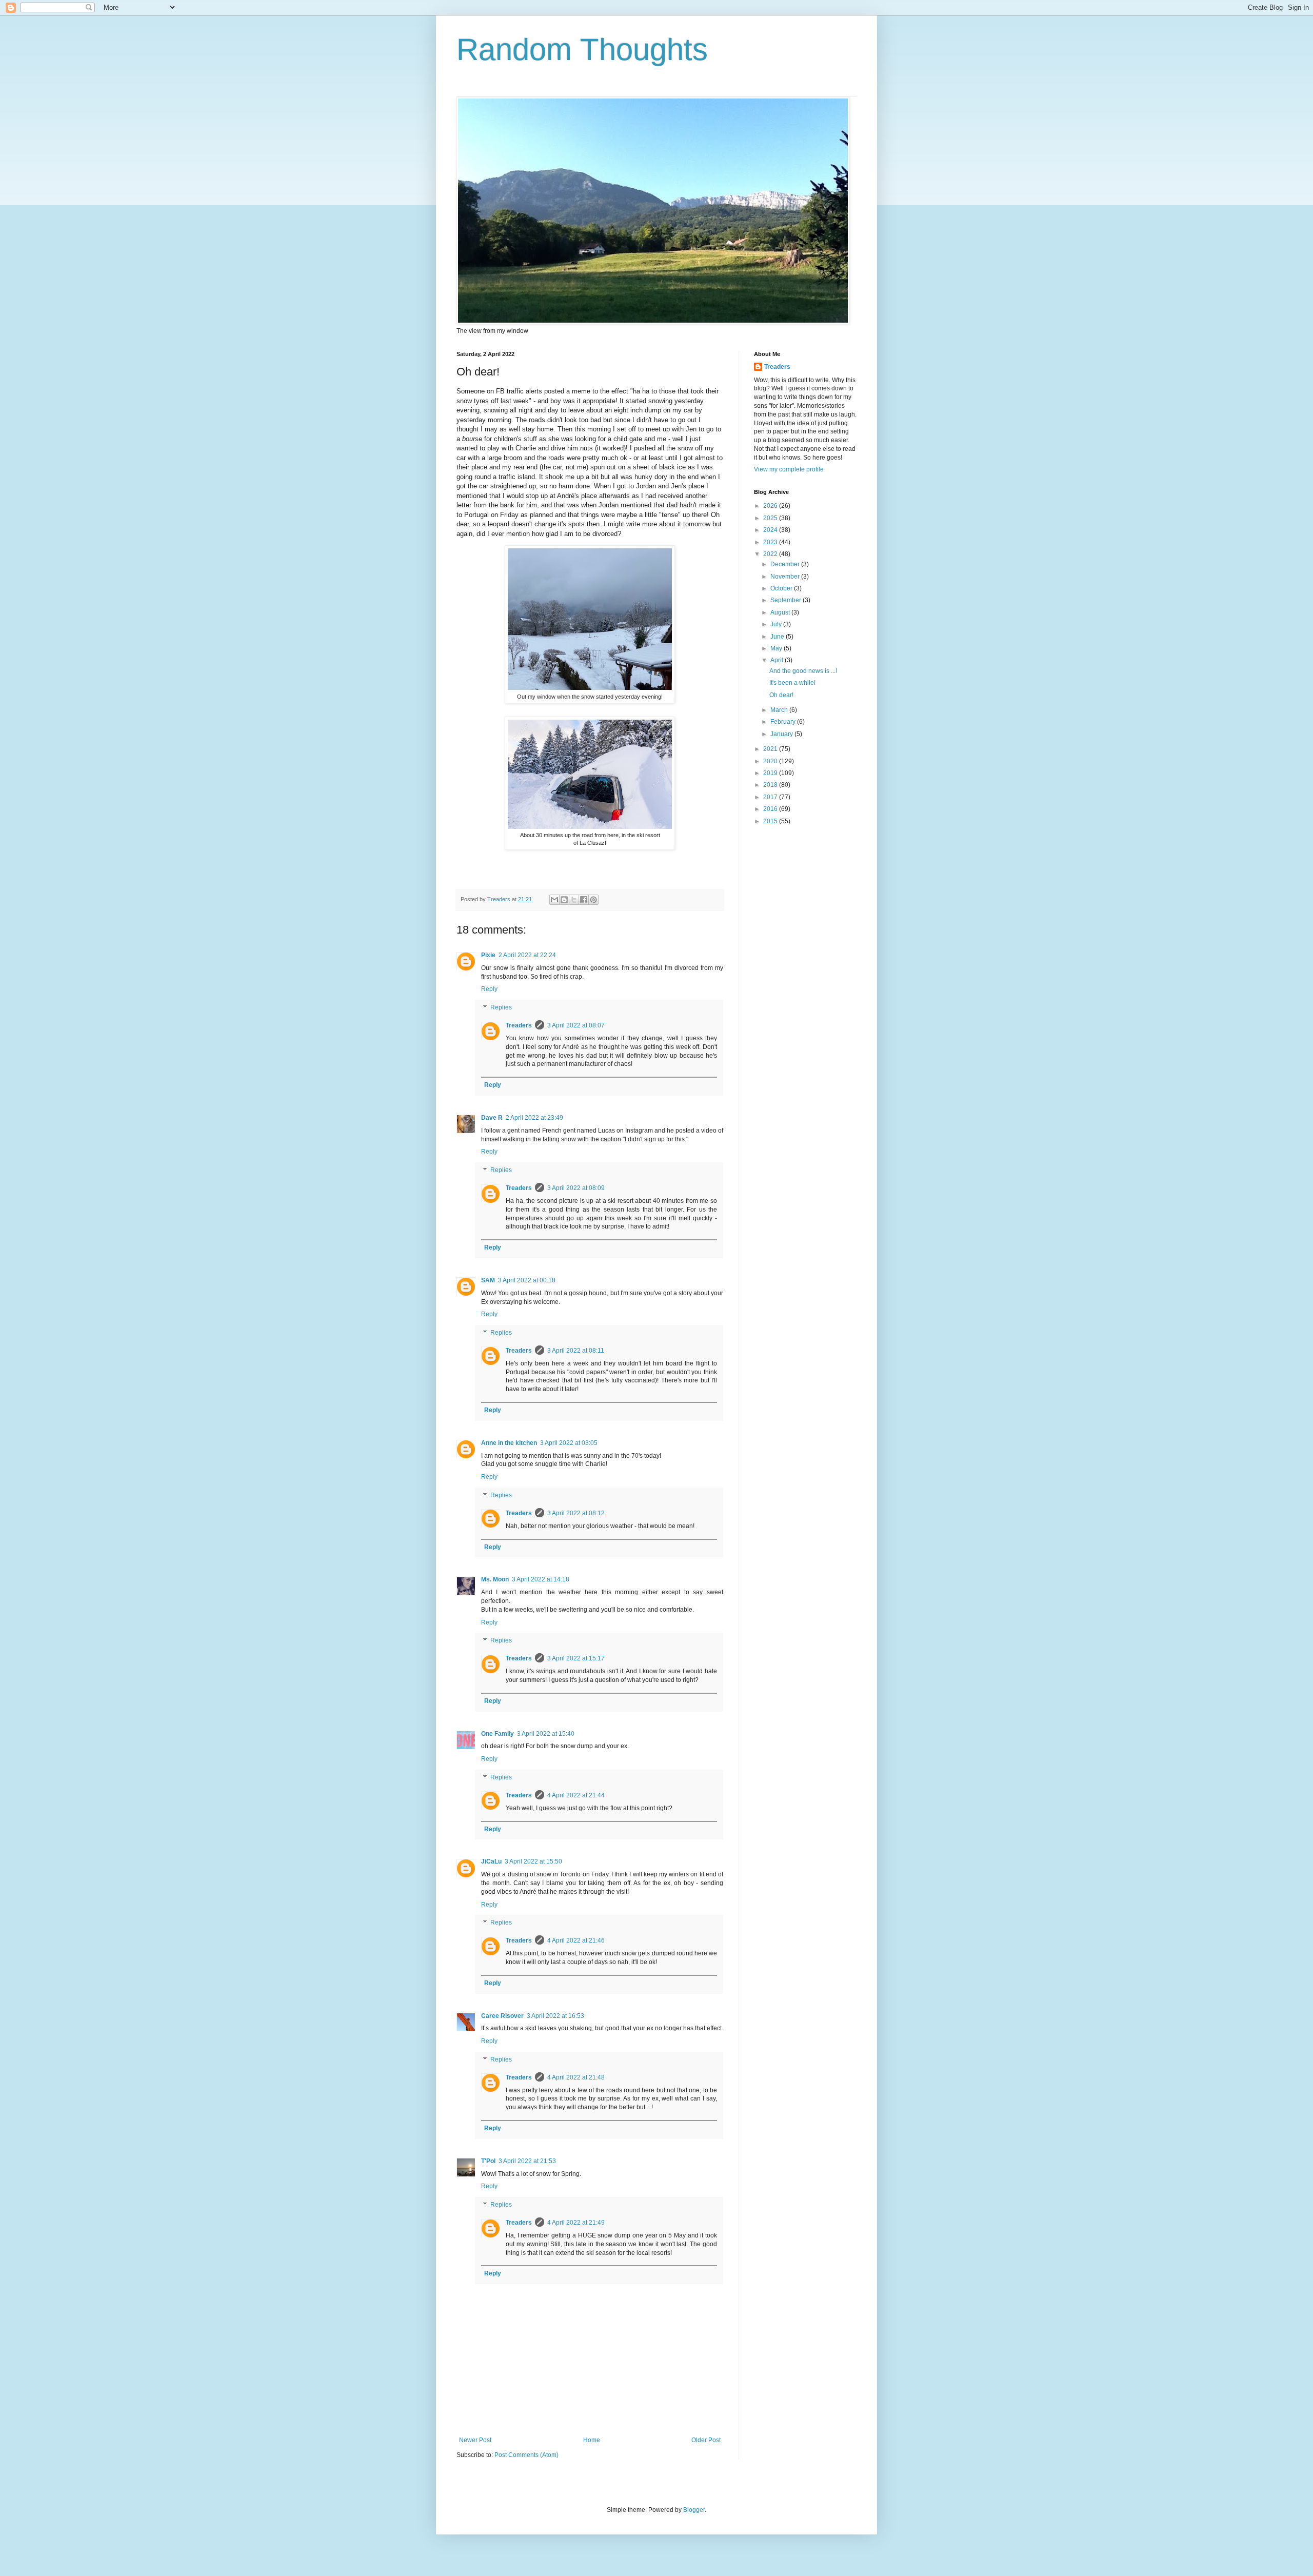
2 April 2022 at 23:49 (534, 1118)
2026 (771, 506)
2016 (771, 809)
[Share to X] (574, 900)
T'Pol (488, 2161)
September (787, 600)
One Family (498, 1734)
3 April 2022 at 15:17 (576, 1658)
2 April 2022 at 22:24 (527, 955)
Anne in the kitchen (509, 1443)
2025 (771, 518)
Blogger (694, 2510)
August (781, 612)
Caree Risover (502, 2016)
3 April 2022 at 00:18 (527, 1280)
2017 (771, 797)
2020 (771, 761)
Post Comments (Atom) (526, 2455)
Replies (501, 1007)
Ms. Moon (495, 1579)
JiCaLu (491, 1861)
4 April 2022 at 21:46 (576, 1940)
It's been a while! (792, 683)
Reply (489, 989)
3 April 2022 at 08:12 (576, 1513)
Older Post (706, 2440)
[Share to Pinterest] (593, 900)
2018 (771, 785)
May (777, 648)
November (786, 577)
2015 (771, 821)
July (777, 624)
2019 (771, 773)
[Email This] (554, 900)
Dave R (492, 1118)
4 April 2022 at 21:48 (576, 2077)
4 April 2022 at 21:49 (576, 2223)
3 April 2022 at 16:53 (555, 2016)
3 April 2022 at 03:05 (569, 1443)
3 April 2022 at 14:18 (541, 1579)
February (784, 722)
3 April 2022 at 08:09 (576, 1188)
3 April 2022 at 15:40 (546, 1734)
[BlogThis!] (564, 900)
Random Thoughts (582, 49)
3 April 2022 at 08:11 (576, 1351)
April (778, 660)
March (780, 710)
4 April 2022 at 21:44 (576, 1795)
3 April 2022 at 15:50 (533, 1861)
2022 (771, 554)
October (782, 588)
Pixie (488, 955)
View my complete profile (789, 469)
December (786, 564)
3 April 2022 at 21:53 (527, 2161)
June (778, 637)
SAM (488, 1280)
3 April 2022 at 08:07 (576, 1025)
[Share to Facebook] (584, 900)
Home (592, 2440)
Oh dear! (781, 695)
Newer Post (475, 2440)
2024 (771, 530)
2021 (771, 749)
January (782, 734)
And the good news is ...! (803, 671)
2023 (771, 542)
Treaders (519, 1025)
